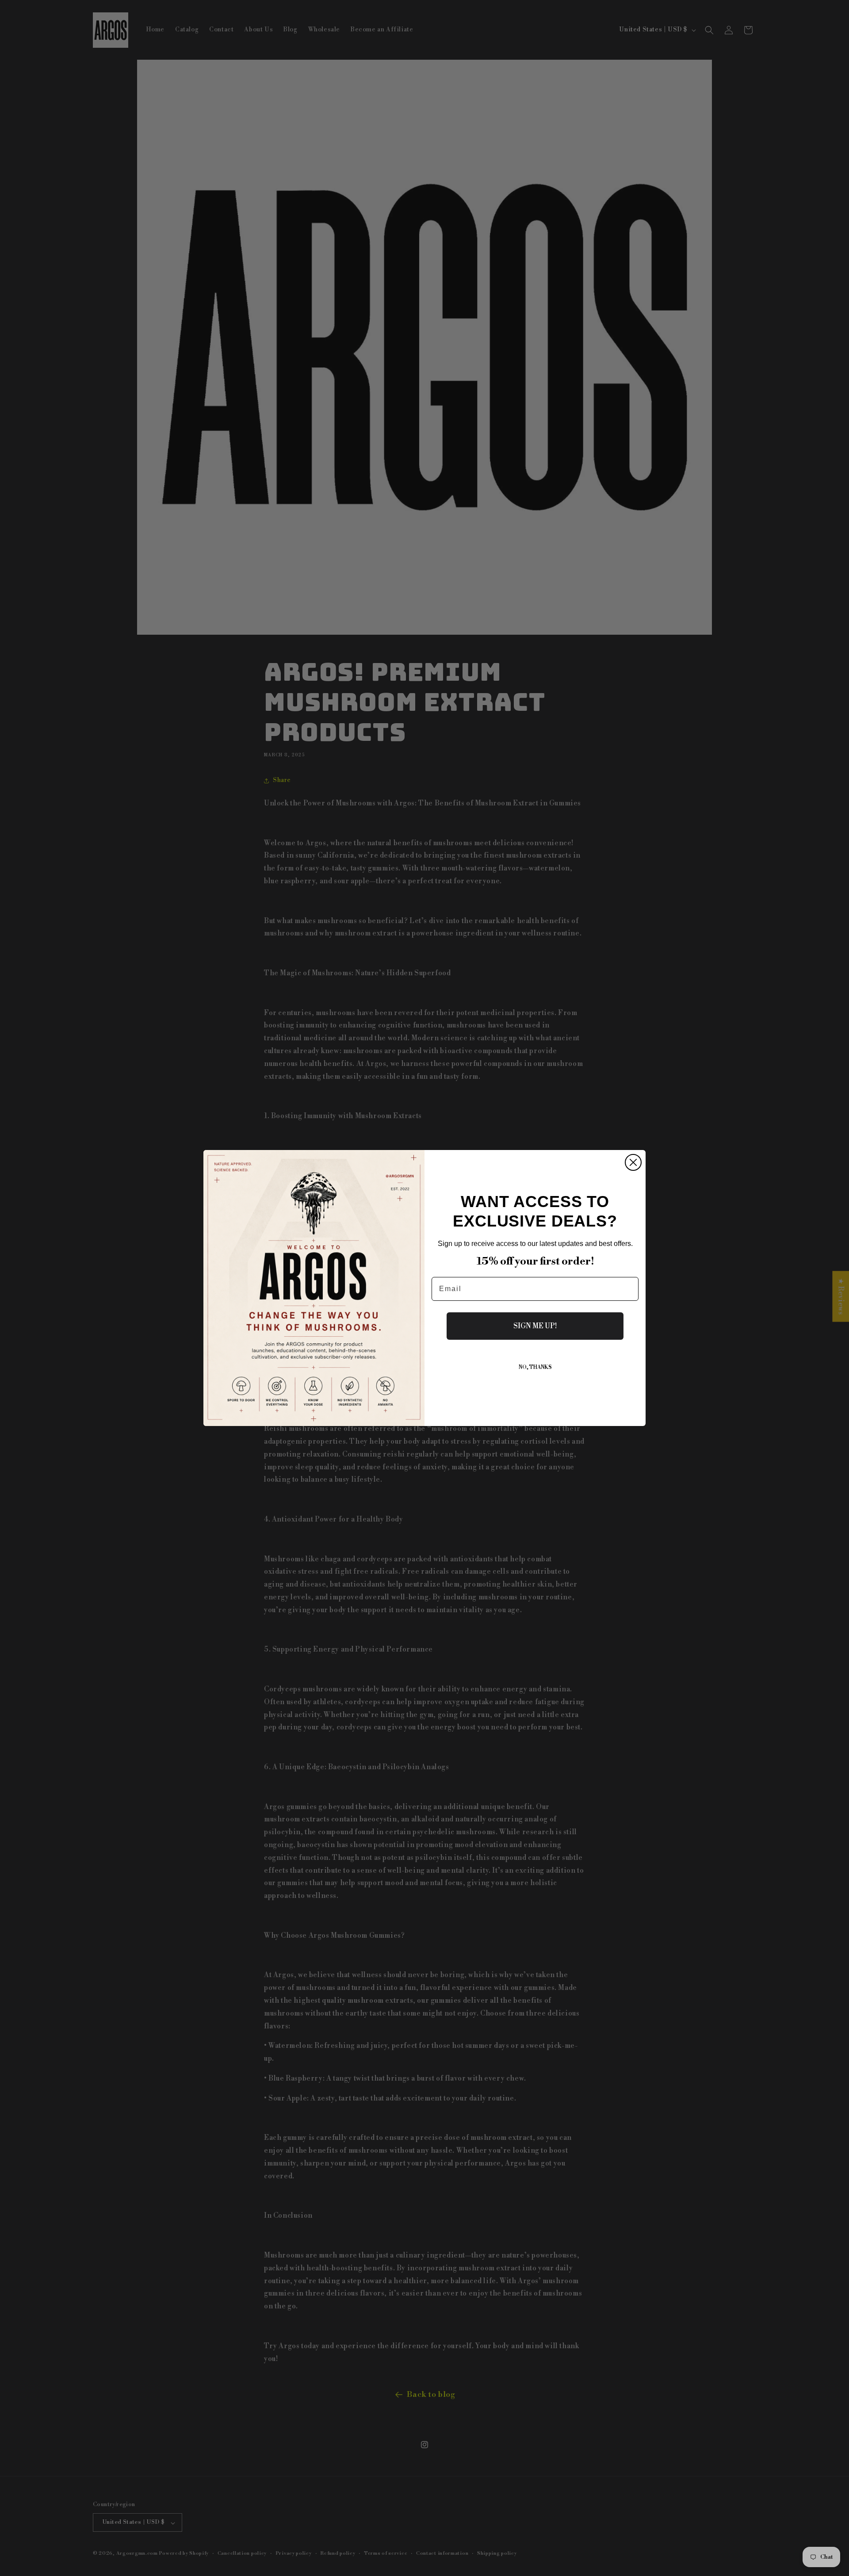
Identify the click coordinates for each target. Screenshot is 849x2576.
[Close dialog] (633, 1162)
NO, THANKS (535, 1367)
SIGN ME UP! (535, 1326)
